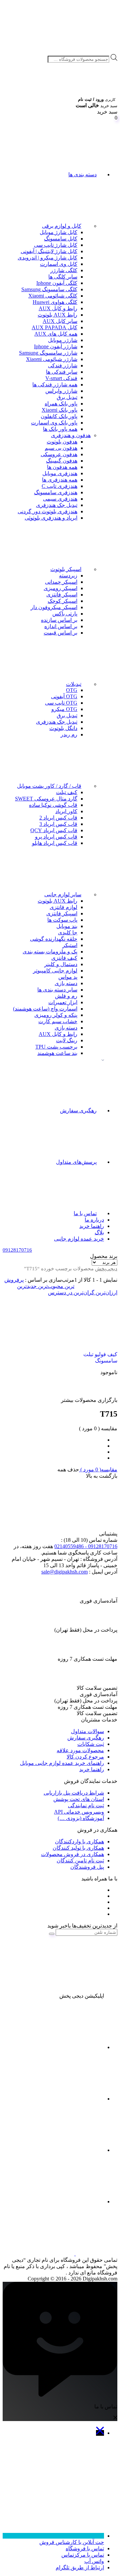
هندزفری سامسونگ (56, 492)
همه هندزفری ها (60, 480)
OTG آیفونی (64, 696)
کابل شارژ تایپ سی (56, 245)
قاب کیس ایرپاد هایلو (55, 843)
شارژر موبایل (63, 340)
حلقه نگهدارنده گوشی (54, 939)
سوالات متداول (87, 1731)
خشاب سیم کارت (58, 1021)
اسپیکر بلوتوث (66, 569)
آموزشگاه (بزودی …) (81, 1818)
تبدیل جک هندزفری (57, 505)
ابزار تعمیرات (63, 1002)
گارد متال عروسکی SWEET (46, 799)
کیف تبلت (67, 792)
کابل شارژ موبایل (58, 232)
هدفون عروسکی (59, 454)
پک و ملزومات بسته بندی (50, 952)
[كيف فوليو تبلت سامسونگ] (90, 1321)
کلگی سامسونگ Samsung (49, 289)
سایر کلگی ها (63, 277)
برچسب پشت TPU (56, 1047)
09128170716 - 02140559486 (86, 1546)
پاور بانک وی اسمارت (54, 423)
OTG (72, 690)
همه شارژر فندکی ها (55, 385)
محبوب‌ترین (50, 1286)
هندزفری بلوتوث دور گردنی (47, 511)
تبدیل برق (67, 397)
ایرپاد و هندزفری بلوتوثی (51, 518)
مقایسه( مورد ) (98, 1469)
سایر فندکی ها (62, 372)
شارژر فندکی (63, 365)
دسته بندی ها (82, 174)
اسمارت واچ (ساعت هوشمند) (45, 1009)
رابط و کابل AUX (58, 308)
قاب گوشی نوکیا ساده (53, 805)
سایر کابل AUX (60, 321)
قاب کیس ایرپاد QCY (54, 830)
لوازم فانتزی (63, 907)
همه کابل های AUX (56, 334)
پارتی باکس (65, 614)
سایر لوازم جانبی (63, 894)
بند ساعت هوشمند (57, 1053)
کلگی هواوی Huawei (55, 302)
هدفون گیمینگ (62, 461)
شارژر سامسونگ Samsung (48, 353)
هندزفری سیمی (60, 499)
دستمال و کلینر (61, 964)
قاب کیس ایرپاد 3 (58, 824)
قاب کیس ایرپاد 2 (58, 818)
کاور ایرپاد (66, 811)
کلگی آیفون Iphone (57, 283)
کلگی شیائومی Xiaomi (53, 296)
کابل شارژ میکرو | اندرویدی (47, 258)
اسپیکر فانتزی (62, 595)
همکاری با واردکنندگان (79, 1842)
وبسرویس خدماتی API (79, 1812)
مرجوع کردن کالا (85, 1757)
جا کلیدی (68, 933)
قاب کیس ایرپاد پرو (56, 837)
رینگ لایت (67, 1040)
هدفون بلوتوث (62, 442)
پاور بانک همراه (61, 404)
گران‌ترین (83, 1293)
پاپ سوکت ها (62, 920)
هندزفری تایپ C (59, 486)
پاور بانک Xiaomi (59, 410)
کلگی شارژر (64, 270)
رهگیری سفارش (78, 1111)
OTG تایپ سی (61, 703)
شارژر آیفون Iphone (56, 346)
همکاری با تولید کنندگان (78, 1848)
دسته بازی (66, 983)
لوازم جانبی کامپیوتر (55, 971)
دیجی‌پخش (106, 1269)
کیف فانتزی (64, 958)
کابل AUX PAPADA (54, 327)
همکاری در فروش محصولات (72, 1854)
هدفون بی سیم (61, 448)
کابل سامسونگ (61, 239)
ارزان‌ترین (106, 1293)
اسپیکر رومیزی (60, 588)
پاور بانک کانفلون (59, 416)
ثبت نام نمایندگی (86, 1805)
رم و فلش (66, 996)
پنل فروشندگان (87, 1867)
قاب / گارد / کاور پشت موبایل (49, 786)
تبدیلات (74, 684)
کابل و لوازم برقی (62, 226)
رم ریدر (69, 734)
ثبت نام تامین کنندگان (80, 1861)
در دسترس (60, 1293)
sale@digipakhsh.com (64, 1572)
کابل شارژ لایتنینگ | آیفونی (49, 251)
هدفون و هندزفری (71, 435)
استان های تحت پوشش (79, 1799)
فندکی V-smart (61, 378)
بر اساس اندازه (61, 626)
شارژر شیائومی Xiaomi (52, 359)
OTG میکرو (64, 709)
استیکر (70, 945)
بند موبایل (67, 926)
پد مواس (68, 977)
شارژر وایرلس (61, 391)
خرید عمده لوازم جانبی (79, 1239)
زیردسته (68, 576)
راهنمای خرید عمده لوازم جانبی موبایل (62, 1763)
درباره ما (94, 1220)
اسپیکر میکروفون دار (54, 607)
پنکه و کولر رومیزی (56, 1015)
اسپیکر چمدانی (61, 582)
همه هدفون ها (62, 467)
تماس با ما (85, 1213)
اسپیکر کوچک (62, 601)
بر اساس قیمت (60, 633)
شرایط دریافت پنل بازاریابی (74, 1793)
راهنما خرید (92, 1226)
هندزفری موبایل (60, 473)
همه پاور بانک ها (60, 429)
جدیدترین (27, 1286)
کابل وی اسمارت (59, 264)
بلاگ (99, 1232)
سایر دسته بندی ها (57, 990)
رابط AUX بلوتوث (57, 315)
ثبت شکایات (91, 1744)
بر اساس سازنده (59, 620)
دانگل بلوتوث (63, 728)
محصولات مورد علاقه (80, 1750)
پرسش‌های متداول (76, 1162)
